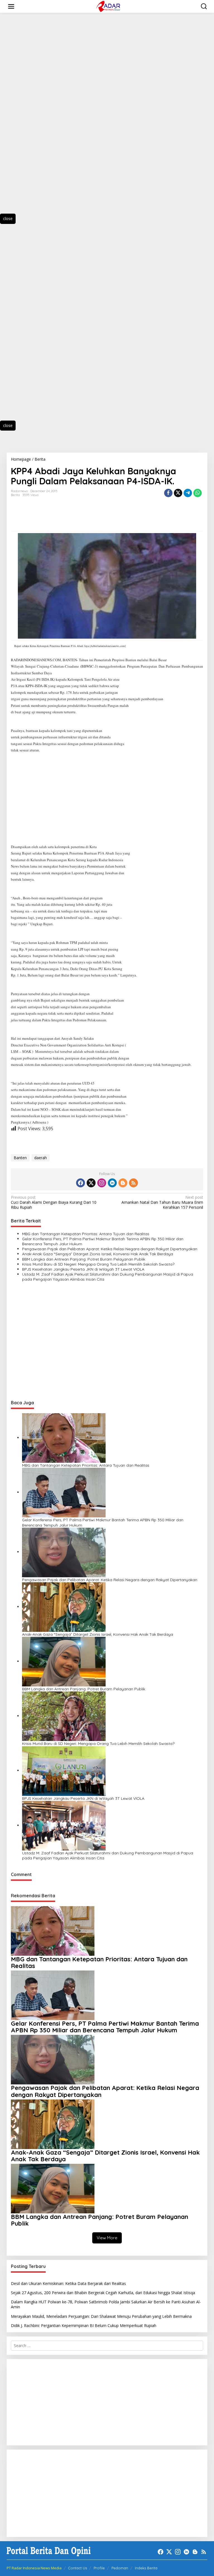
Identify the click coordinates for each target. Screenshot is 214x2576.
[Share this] (168, 493)
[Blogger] (123, 1183)
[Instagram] (102, 1183)
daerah (41, 1158)
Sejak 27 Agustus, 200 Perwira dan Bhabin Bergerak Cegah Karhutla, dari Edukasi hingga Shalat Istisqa (103, 2293)
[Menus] (11, 6)
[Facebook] (81, 1183)
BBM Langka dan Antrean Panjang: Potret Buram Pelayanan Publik (84, 1259)
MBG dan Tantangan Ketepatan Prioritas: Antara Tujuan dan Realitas (86, 1234)
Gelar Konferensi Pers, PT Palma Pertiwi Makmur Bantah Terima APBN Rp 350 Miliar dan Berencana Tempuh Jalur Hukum (103, 1241)
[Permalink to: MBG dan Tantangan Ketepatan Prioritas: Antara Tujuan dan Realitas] (64, 1438)
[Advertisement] (33, 118)
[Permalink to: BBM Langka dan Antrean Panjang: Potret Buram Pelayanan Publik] (64, 1661)
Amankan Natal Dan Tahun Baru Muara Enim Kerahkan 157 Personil (162, 1202)
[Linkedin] (112, 1183)
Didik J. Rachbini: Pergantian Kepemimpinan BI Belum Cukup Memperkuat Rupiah (84, 2325)
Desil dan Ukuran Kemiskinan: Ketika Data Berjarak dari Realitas (68, 2283)
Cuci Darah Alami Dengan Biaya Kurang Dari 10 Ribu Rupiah (54, 1202)
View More (107, 2238)
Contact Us (77, 2568)
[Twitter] (91, 1183)
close (8, 218)
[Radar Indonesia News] (108, 6)
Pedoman (120, 2568)
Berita (15, 495)
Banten (20, 1158)
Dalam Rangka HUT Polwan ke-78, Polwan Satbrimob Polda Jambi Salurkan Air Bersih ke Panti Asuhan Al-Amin (106, 2304)
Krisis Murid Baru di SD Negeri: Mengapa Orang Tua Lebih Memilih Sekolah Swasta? (98, 1264)
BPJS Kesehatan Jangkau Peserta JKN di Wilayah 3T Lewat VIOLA (83, 1269)
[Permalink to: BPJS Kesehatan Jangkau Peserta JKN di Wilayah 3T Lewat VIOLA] (64, 1770)
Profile (99, 2568)
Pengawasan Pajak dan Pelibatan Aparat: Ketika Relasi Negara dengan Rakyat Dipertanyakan (110, 1249)
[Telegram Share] (188, 493)
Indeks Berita (146, 2568)
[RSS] (133, 1183)
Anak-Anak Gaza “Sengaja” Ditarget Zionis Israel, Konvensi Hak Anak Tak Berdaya (98, 1254)
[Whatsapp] (198, 493)
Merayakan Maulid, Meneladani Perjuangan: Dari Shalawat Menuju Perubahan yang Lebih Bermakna (101, 2316)
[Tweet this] (178, 493)
